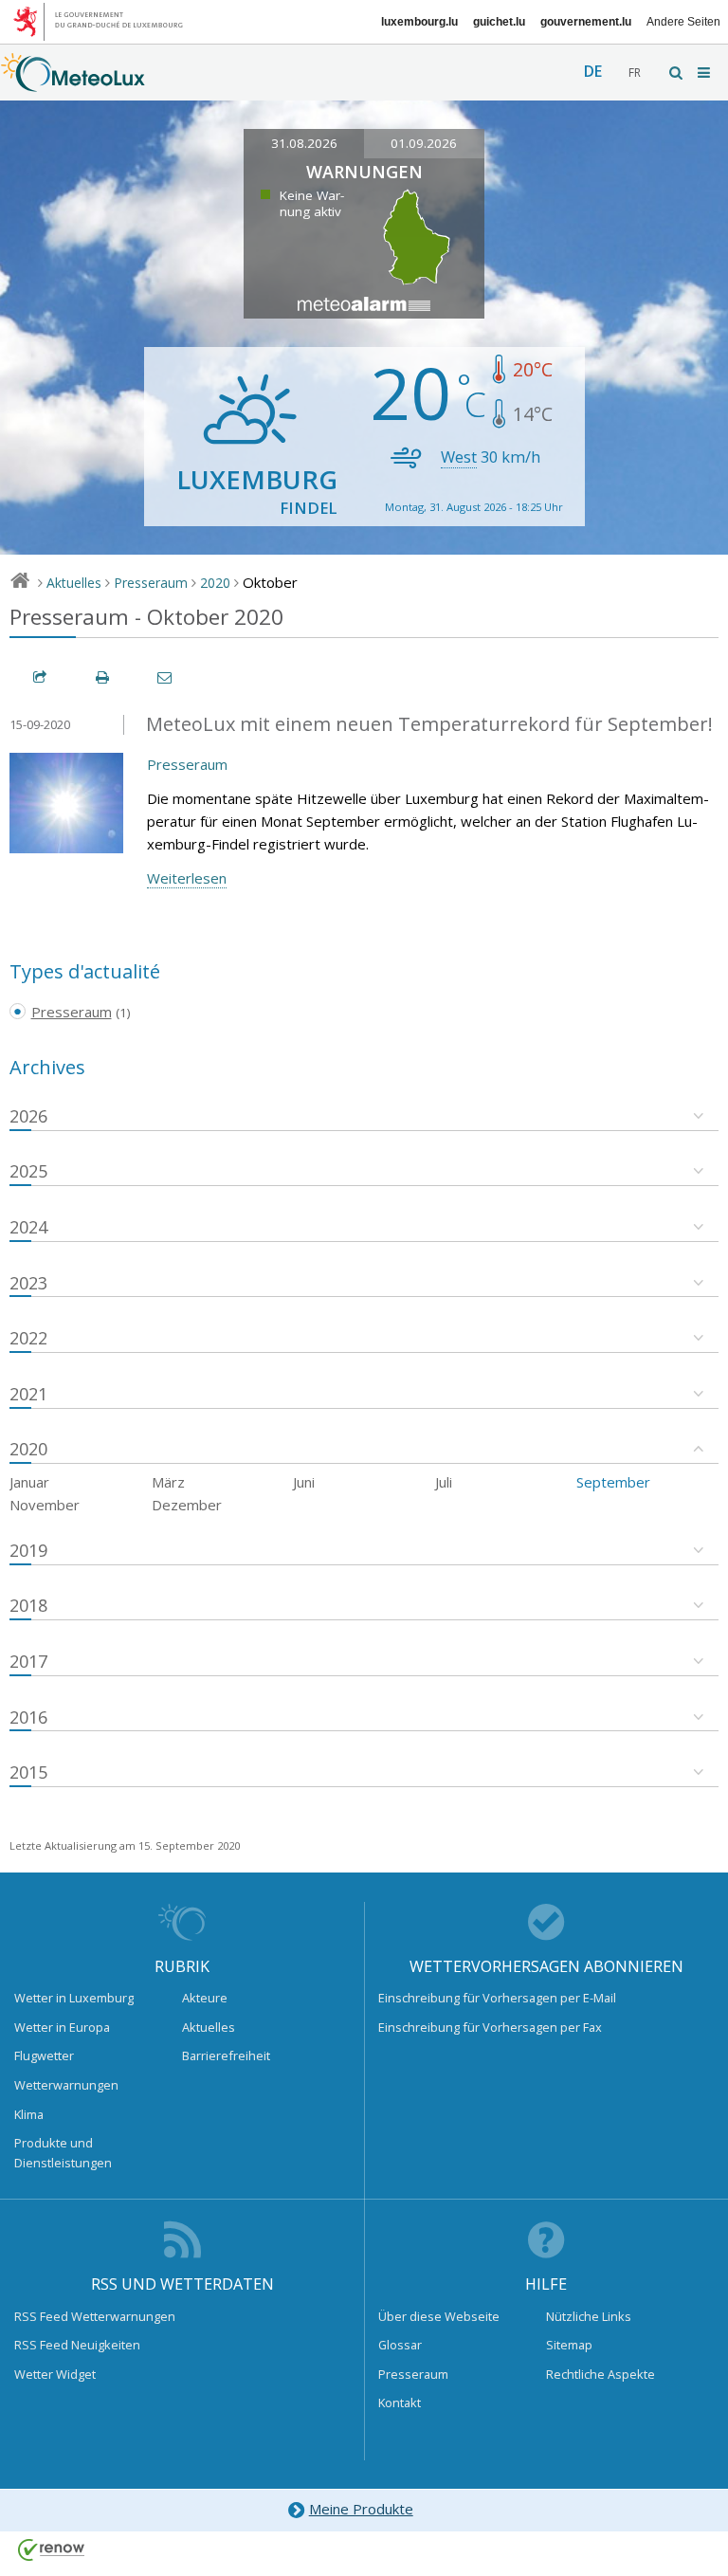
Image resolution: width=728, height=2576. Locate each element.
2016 (28, 1717)
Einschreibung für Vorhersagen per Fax (490, 2027)
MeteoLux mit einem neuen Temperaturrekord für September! (429, 724)
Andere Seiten (683, 22)
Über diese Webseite (439, 2316)
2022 (28, 1338)
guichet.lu (499, 22)
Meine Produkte (361, 2509)
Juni (304, 1482)
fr (635, 73)
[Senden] (166, 677)
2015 (28, 1772)
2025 (28, 1171)
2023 (28, 1283)
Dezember (187, 1505)
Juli (444, 1482)
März (168, 1482)
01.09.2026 (424, 143)
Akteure (205, 1998)
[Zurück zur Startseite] (73, 82)
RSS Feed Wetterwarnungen (95, 2316)
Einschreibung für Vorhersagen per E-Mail (497, 1998)
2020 (215, 583)
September (613, 1482)
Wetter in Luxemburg (74, 1998)
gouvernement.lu (586, 22)
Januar (29, 1482)
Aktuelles (74, 583)
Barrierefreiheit (226, 2055)
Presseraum (151, 583)
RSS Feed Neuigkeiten (77, 2345)
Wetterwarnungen (66, 2085)
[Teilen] (41, 677)
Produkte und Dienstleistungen (63, 2152)
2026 (28, 1116)
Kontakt (400, 2402)
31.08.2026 (304, 143)
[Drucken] (103, 677)
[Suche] (677, 73)
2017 (28, 1661)
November (45, 1505)
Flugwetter (44, 2055)
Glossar (400, 2345)
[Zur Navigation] (705, 73)
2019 (28, 1550)
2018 (28, 1605)
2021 (28, 1394)
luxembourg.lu (419, 22)
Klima (29, 2114)
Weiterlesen (187, 878)
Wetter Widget (55, 2374)
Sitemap (569, 2345)
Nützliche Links (589, 2316)
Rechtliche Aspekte (601, 2374)
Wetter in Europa (62, 2027)
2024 (28, 1227)
